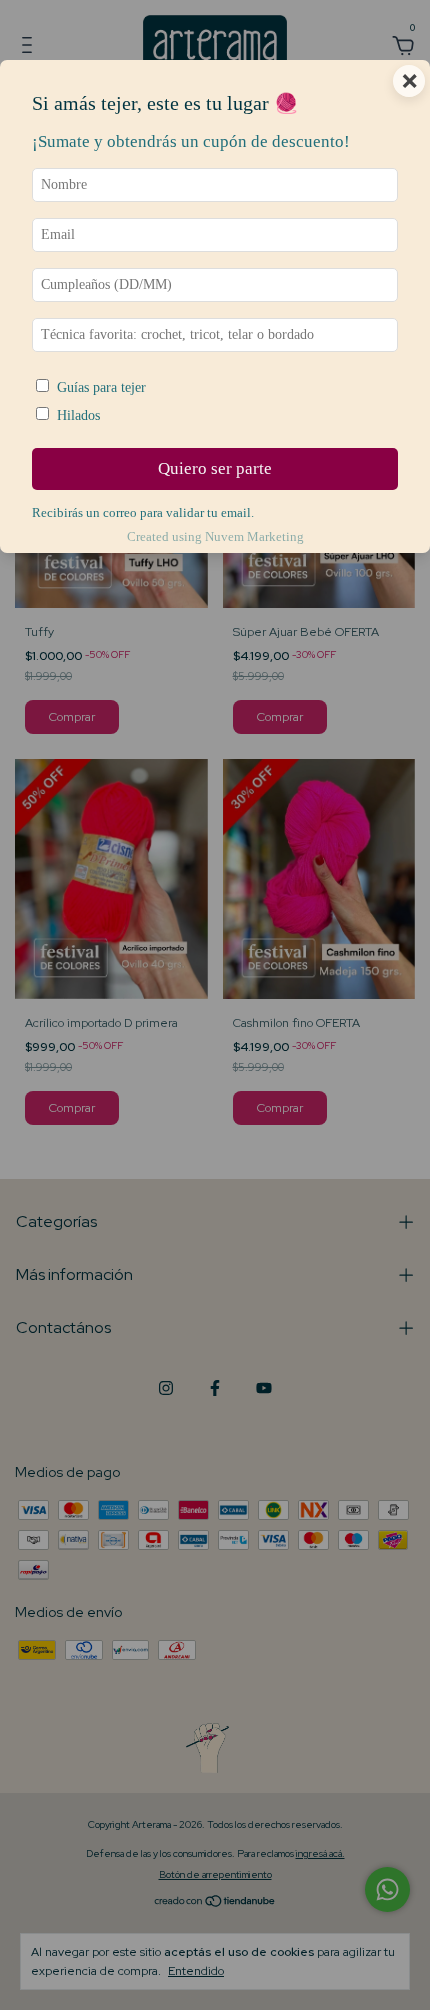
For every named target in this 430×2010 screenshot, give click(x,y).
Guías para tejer (101, 387)
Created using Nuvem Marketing (215, 537)
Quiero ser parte (215, 468)
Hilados (78, 415)
